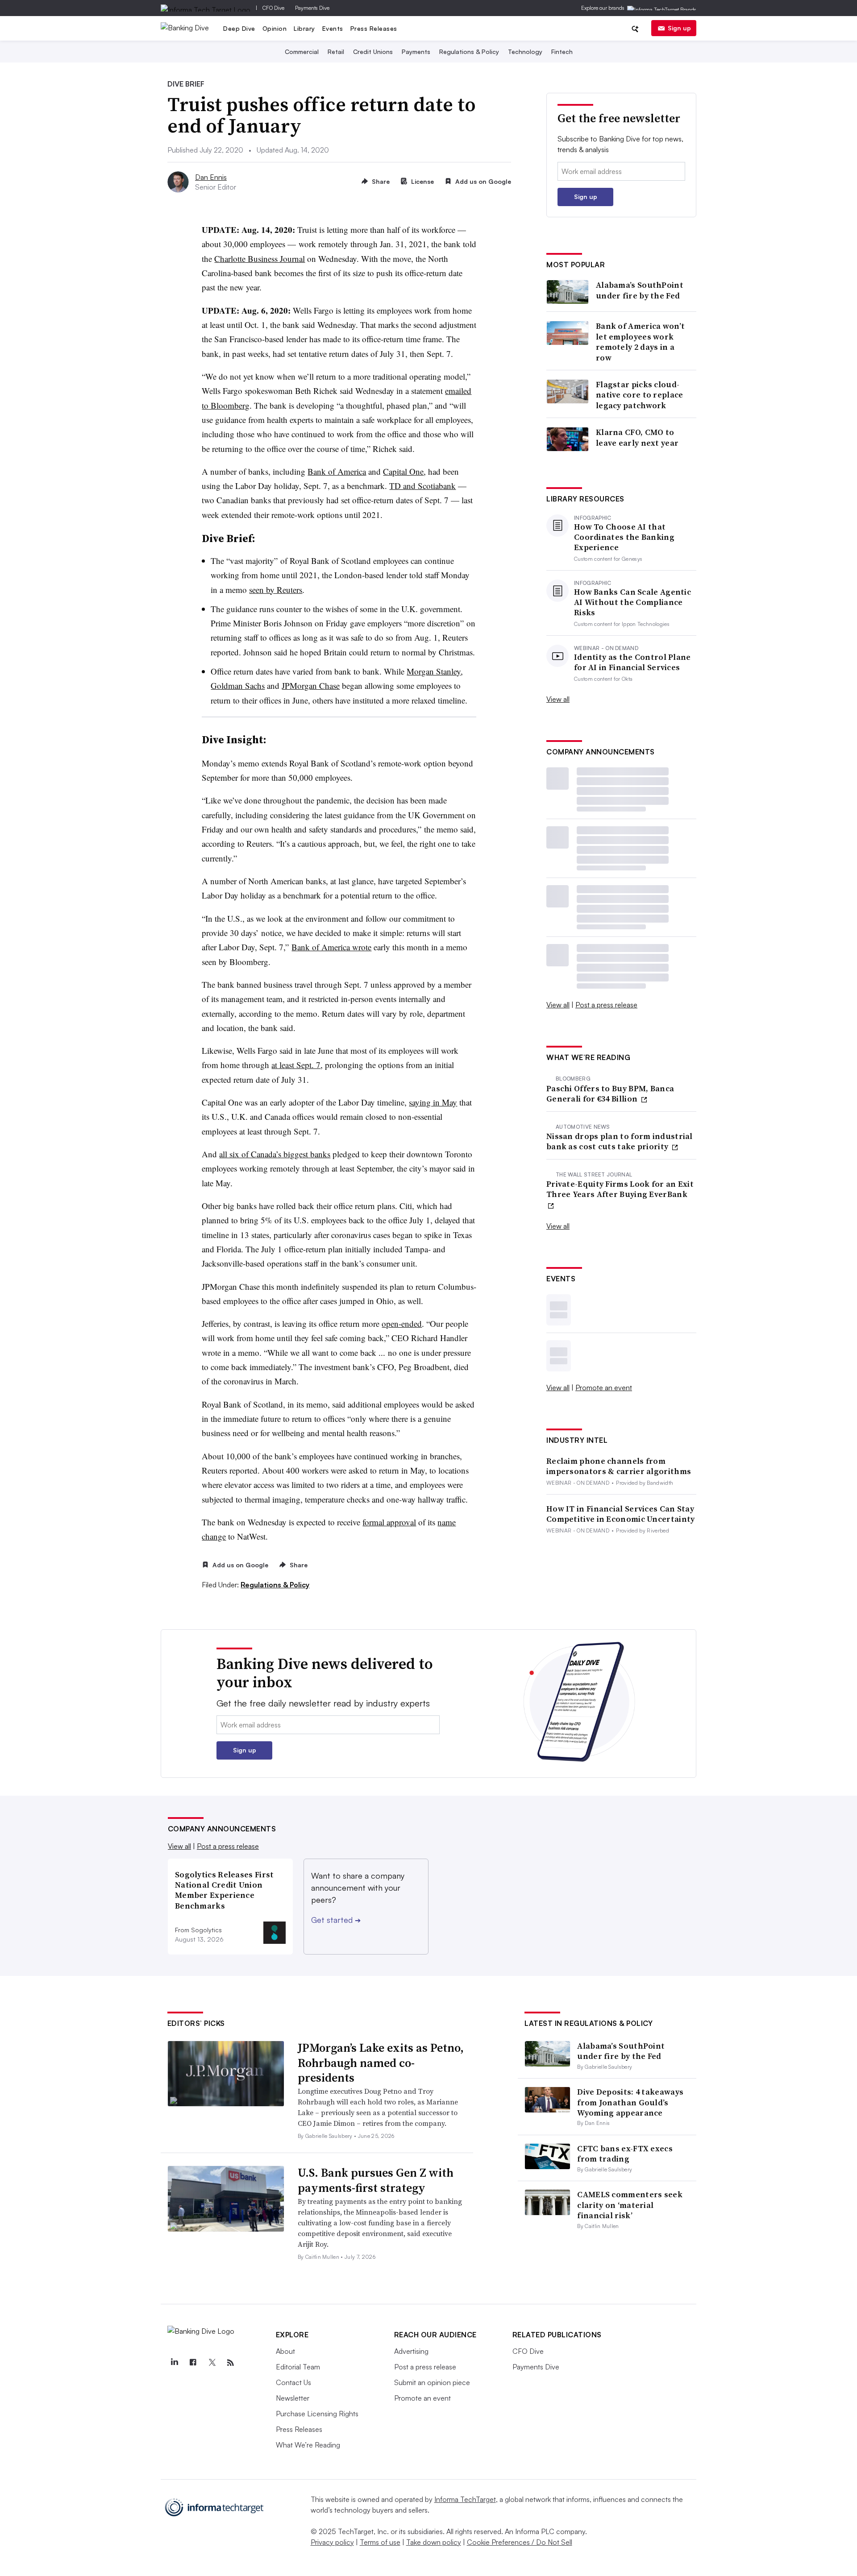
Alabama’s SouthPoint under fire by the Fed (640, 290)
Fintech (562, 52)
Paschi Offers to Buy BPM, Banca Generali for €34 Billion (610, 1094)
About (285, 2351)
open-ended (402, 1323)
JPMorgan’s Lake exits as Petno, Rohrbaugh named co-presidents (381, 2063)
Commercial (302, 52)
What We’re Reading (308, 2445)
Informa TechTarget (465, 2499)
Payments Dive (312, 8)
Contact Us (293, 2382)
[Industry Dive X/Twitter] (212, 2363)
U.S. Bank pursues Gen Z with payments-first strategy (376, 2180)
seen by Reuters (276, 590)
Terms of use (380, 2542)
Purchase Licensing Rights (317, 2414)
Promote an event (604, 1387)
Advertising (411, 2351)
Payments (416, 52)
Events (333, 28)
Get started (336, 1920)
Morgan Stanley (434, 671)
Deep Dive (239, 28)
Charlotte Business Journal (260, 259)
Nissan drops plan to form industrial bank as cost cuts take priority (620, 1141)
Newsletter (293, 2398)
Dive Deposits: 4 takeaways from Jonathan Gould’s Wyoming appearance (630, 2102)
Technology (525, 52)
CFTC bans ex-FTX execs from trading (625, 2154)
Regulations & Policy (469, 52)
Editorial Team (298, 2367)
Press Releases (374, 28)
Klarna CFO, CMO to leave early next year (637, 437)
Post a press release (606, 1005)
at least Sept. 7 (296, 1065)
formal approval (389, 1522)
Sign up (679, 28)
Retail (336, 52)
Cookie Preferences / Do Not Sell (520, 2542)
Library (304, 28)
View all (558, 699)
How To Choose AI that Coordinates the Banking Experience (624, 537)
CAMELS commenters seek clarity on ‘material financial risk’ (630, 2205)
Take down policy (434, 2542)
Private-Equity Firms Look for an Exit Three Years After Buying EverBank (620, 1189)
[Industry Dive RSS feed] (231, 2363)
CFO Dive (273, 8)
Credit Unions (373, 52)
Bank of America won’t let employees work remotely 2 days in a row (640, 342)
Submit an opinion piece (432, 2382)
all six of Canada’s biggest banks (275, 1154)
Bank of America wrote (331, 947)
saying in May (433, 1102)
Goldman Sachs (238, 685)
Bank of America (337, 471)
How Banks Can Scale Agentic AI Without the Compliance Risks (632, 602)
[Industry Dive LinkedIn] (175, 2363)
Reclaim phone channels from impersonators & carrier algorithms (619, 1466)
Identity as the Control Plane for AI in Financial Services (632, 662)
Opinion (275, 28)
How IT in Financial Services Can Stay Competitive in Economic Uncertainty (621, 1514)
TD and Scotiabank (422, 486)
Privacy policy (332, 2542)
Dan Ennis (211, 177)
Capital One (403, 471)
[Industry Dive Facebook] (193, 2363)
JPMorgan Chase (311, 685)
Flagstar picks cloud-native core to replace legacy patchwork (640, 395)
